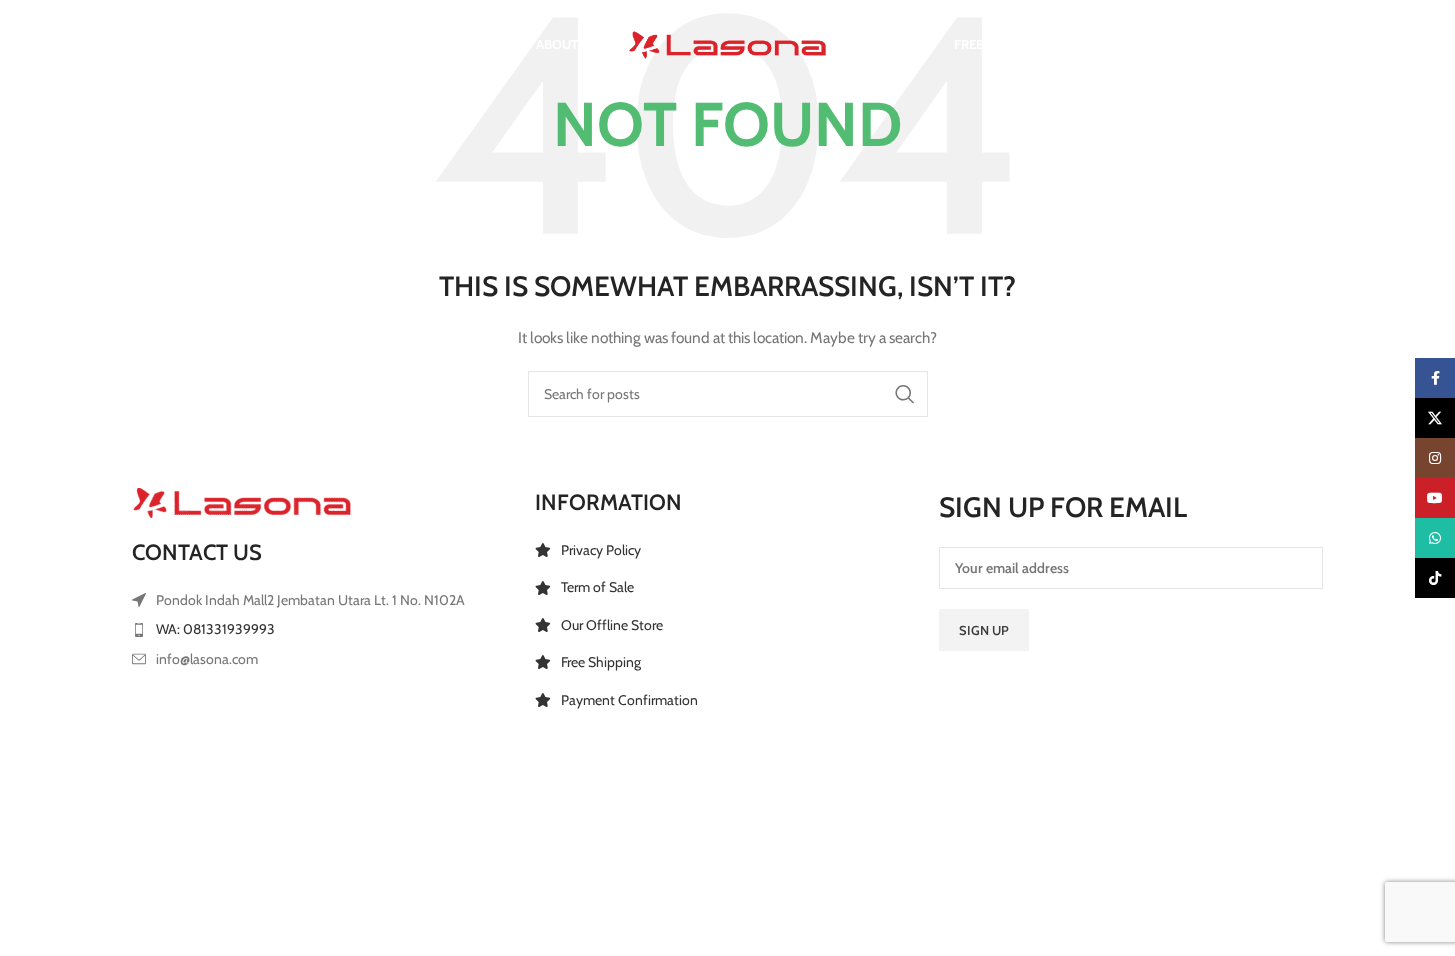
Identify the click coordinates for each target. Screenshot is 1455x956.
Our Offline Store (612, 625)
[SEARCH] (905, 394)
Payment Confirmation (629, 700)
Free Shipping (601, 662)
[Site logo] (728, 43)
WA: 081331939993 (215, 629)
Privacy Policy (601, 550)
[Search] (142, 45)
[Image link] (242, 502)
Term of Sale (597, 587)
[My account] (1201, 45)
